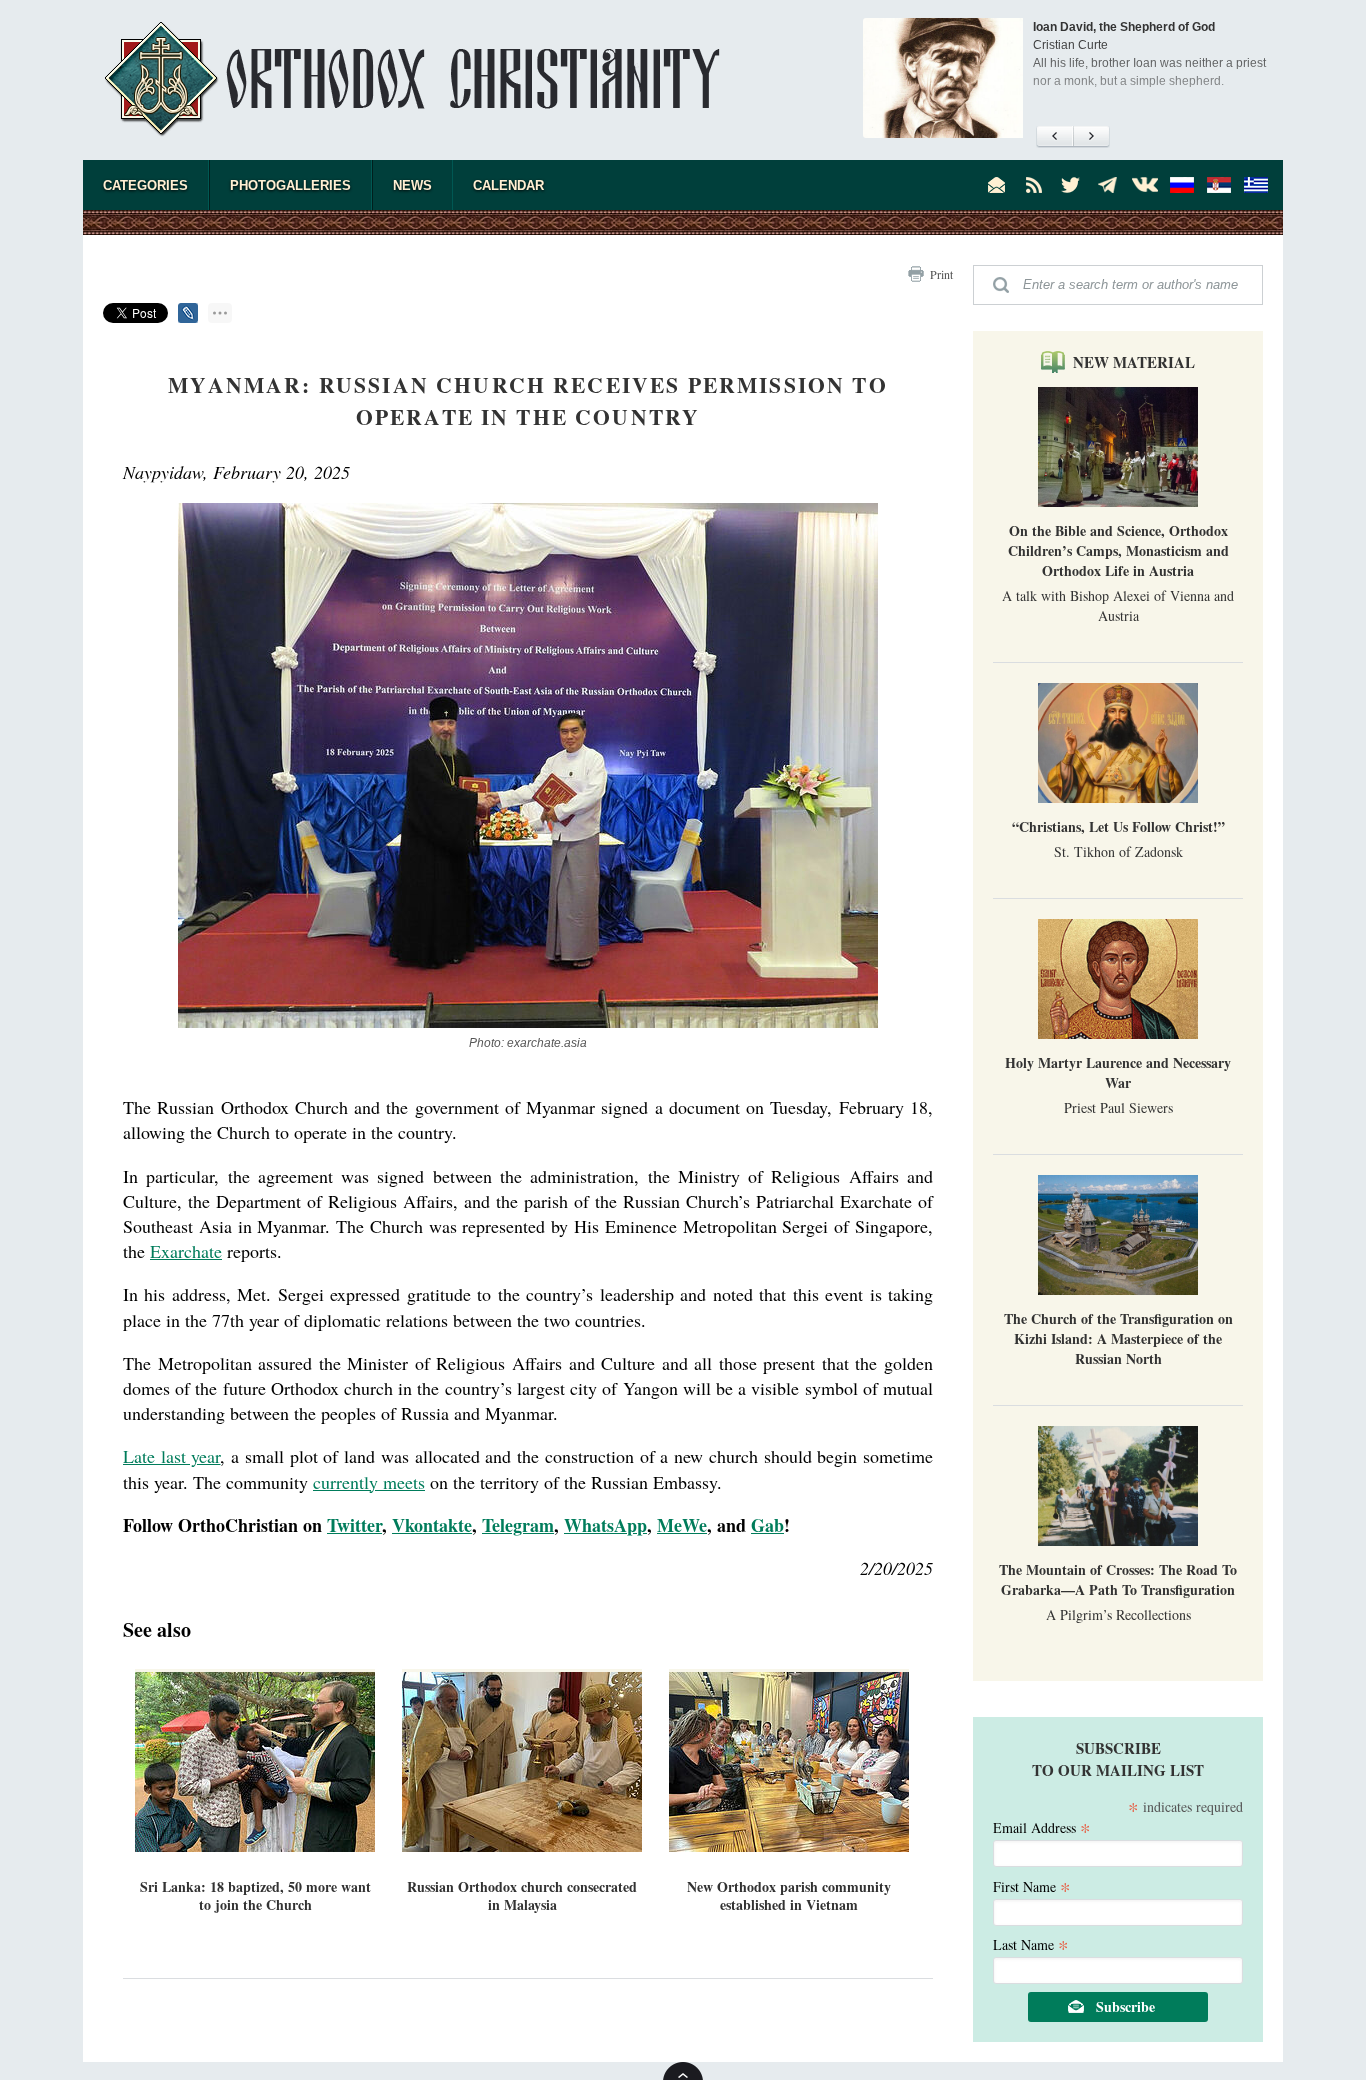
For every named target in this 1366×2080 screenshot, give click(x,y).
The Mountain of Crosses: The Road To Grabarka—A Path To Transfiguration (1118, 1579)
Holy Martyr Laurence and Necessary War (1118, 1072)
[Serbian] (1219, 185)
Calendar (508, 185)
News (412, 185)
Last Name (1031, 1943)
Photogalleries (290, 185)
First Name (1032, 1885)
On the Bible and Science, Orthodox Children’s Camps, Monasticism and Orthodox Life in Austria (1118, 550)
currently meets (369, 1482)
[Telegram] (1108, 185)
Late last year (171, 1456)
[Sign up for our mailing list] (997, 185)
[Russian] (1182, 185)
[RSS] (1034, 185)
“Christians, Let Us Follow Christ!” (1118, 826)
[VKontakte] (1145, 185)
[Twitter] (1071, 185)
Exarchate (186, 1251)
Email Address (1042, 1826)
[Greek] (1256, 185)
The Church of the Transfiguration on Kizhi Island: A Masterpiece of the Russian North (1118, 1338)
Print (941, 274)
